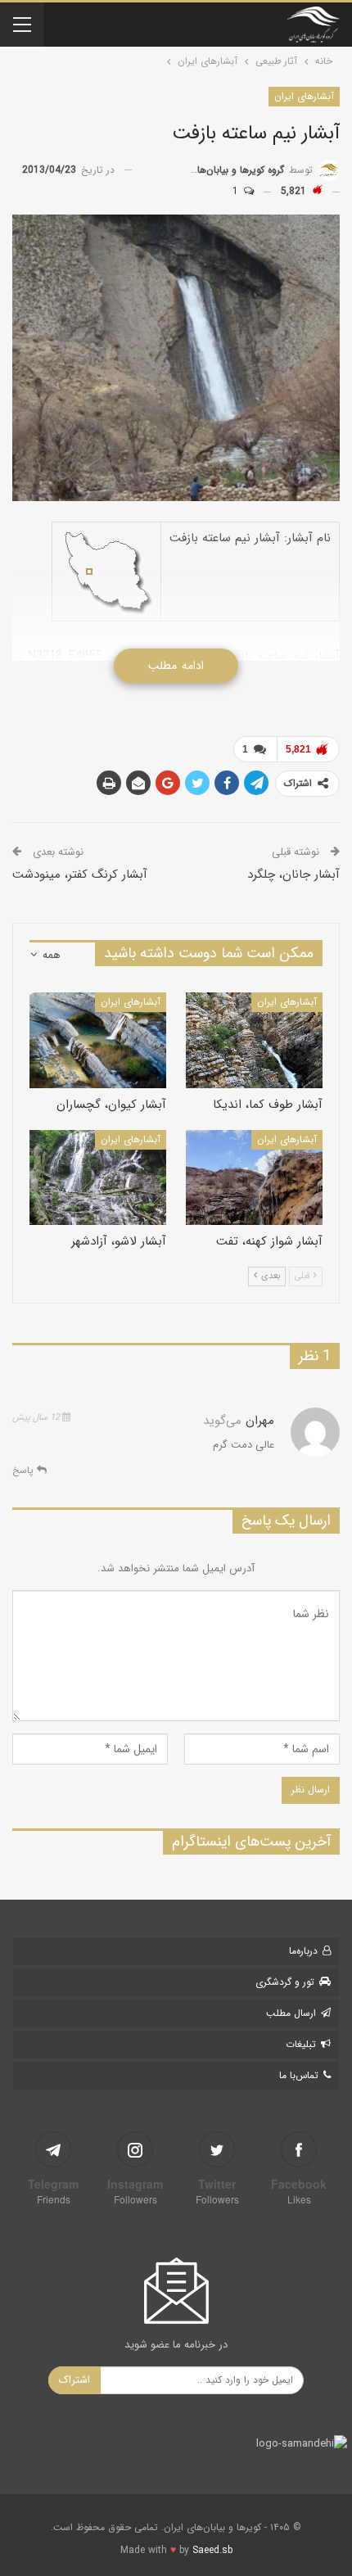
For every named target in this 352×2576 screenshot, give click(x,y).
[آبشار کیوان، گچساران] (98, 1040)
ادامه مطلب (176, 666)
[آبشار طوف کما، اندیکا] (254, 1040)
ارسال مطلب (291, 2013)
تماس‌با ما (299, 2075)
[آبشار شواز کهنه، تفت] (254, 1178)
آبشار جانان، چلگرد (293, 874)
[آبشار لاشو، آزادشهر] (98, 1178)
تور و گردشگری (285, 1982)
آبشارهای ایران (304, 96)
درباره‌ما (303, 1951)
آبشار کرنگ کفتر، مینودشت (80, 874)
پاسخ (25, 1470)
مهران (260, 1421)
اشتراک (74, 2380)
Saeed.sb (212, 2550)
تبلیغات (301, 2044)
